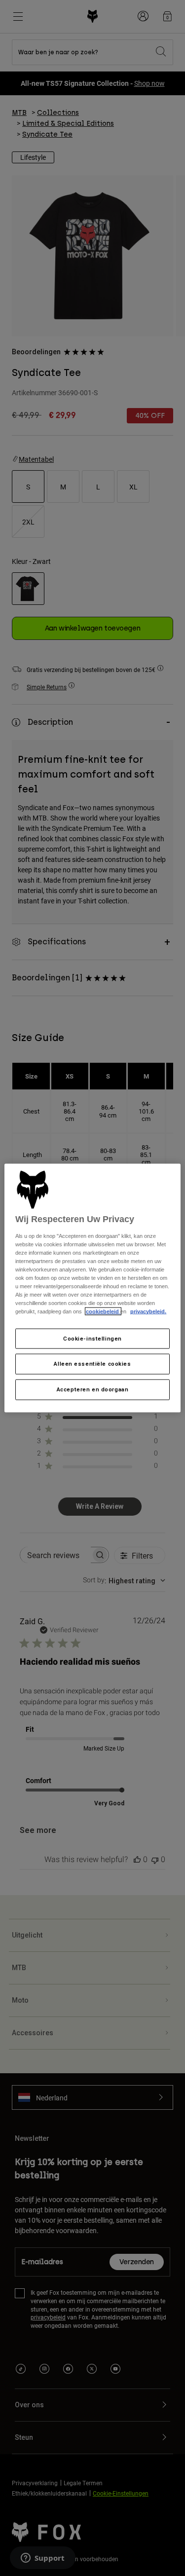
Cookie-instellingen (92, 1338)
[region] (92, 1288)
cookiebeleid (103, 1311)
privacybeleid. (148, 1311)
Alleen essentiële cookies (92, 1364)
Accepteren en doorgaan (93, 1389)
